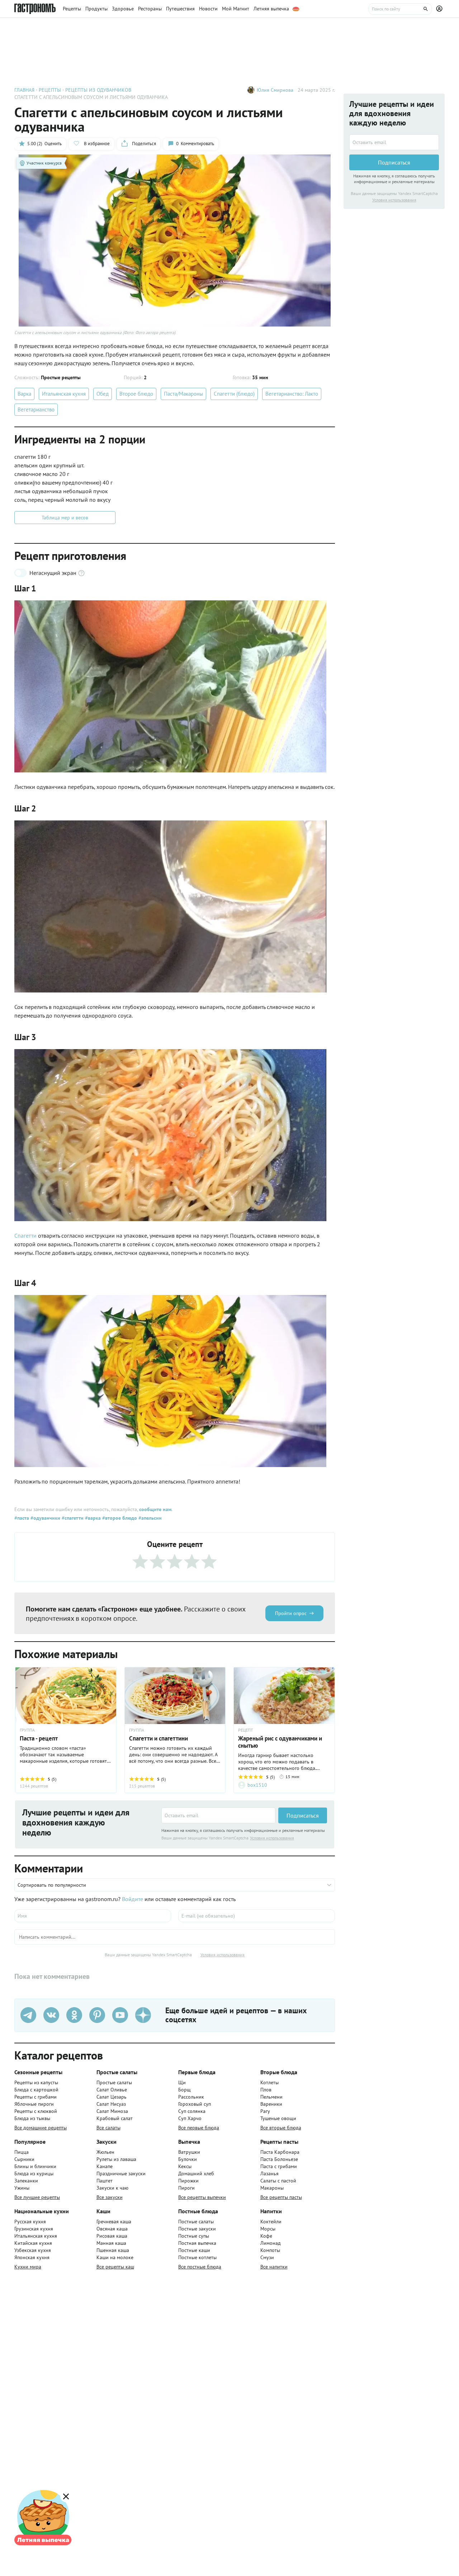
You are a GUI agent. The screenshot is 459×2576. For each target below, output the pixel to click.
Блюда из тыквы (32, 2118)
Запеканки (26, 2181)
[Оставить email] (218, 1815)
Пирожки (188, 2181)
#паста (22, 1518)
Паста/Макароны (183, 394)
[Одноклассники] (74, 2015)
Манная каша (111, 2243)
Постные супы (194, 2236)
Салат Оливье (112, 2090)
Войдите (133, 1899)
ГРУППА (27, 1730)
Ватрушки (189, 2152)
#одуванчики (45, 1518)
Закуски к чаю (112, 2188)
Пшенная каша (113, 2250)
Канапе (105, 2166)
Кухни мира (28, 2267)
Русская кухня (30, 2222)
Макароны (272, 2188)
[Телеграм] (28, 2015)
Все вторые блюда (281, 2128)
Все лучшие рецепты (37, 2197)
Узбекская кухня (33, 2250)
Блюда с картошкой (36, 2090)
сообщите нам (155, 1509)
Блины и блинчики (35, 2166)
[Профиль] (440, 9)
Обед (103, 394)
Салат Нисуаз (111, 2104)
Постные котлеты (197, 2257)
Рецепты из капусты (36, 2082)
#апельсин (149, 1518)
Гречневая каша (114, 2222)
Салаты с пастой (278, 2181)
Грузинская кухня (34, 2229)
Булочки (188, 2159)
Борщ (184, 2090)
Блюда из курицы (34, 2173)
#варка (92, 1518)
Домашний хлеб (196, 2173)
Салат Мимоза (112, 2111)
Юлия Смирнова (275, 90)
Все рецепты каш (115, 2267)
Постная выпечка (197, 2243)
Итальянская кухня (64, 394)
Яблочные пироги (34, 2104)
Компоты (270, 2250)
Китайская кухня (33, 2243)
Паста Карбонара (280, 2152)
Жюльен (105, 2152)
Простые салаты (114, 2082)
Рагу (265, 2111)
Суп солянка (192, 2111)
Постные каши (194, 2250)
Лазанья (269, 2173)
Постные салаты (196, 2222)
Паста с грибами (279, 2166)
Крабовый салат (115, 2118)
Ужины (22, 2188)
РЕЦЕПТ (246, 1730)
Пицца (22, 2152)
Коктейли (271, 2222)
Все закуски (110, 2197)
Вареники (271, 2104)
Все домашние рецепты (41, 2128)
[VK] (51, 2015)
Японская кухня (32, 2257)
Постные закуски (197, 2229)
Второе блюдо (136, 394)
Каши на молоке (115, 2257)
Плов (266, 2090)
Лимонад (271, 2243)
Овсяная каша (112, 2229)
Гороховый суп (195, 2104)
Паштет (105, 2181)
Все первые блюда (199, 2128)
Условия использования (272, 1838)
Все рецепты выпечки (202, 2197)
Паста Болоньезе (279, 2159)
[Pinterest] (97, 2015)
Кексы (185, 2166)
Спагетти (25, 1235)
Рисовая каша (112, 2236)
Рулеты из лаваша (116, 2159)
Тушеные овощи (278, 2118)
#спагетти (72, 1518)
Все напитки (274, 2267)
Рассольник (191, 2097)
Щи (182, 2082)
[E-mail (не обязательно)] (257, 1916)
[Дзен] (143, 2015)
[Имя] (93, 1916)
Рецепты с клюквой (36, 2111)
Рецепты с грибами (36, 2097)
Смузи (267, 2257)
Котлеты (269, 2082)
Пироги (186, 2188)
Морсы (268, 2229)
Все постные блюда (200, 2267)
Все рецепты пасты (281, 2197)
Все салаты (108, 2128)
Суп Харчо (190, 2118)
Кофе (266, 2236)
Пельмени (271, 2097)
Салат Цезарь (112, 2097)
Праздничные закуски (121, 2173)
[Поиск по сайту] (400, 9)
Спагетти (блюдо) (234, 394)
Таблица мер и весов (65, 518)
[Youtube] (120, 2015)
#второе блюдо (119, 1518)
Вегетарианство (36, 410)
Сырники (24, 2159)
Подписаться (303, 1815)
